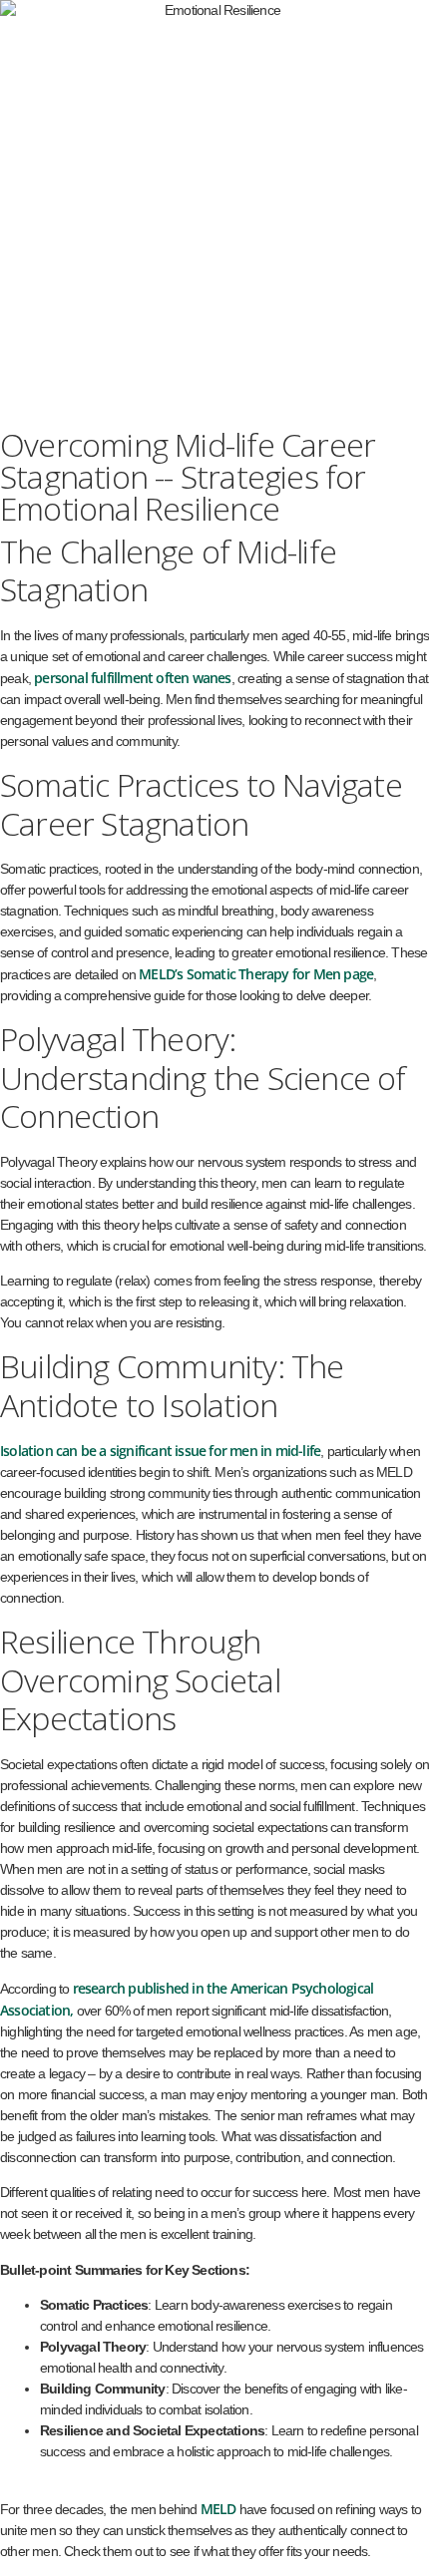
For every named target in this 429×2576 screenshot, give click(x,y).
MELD (218, 2509)
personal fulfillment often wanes (132, 678)
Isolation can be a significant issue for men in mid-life (160, 1451)
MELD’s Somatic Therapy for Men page (256, 974)
